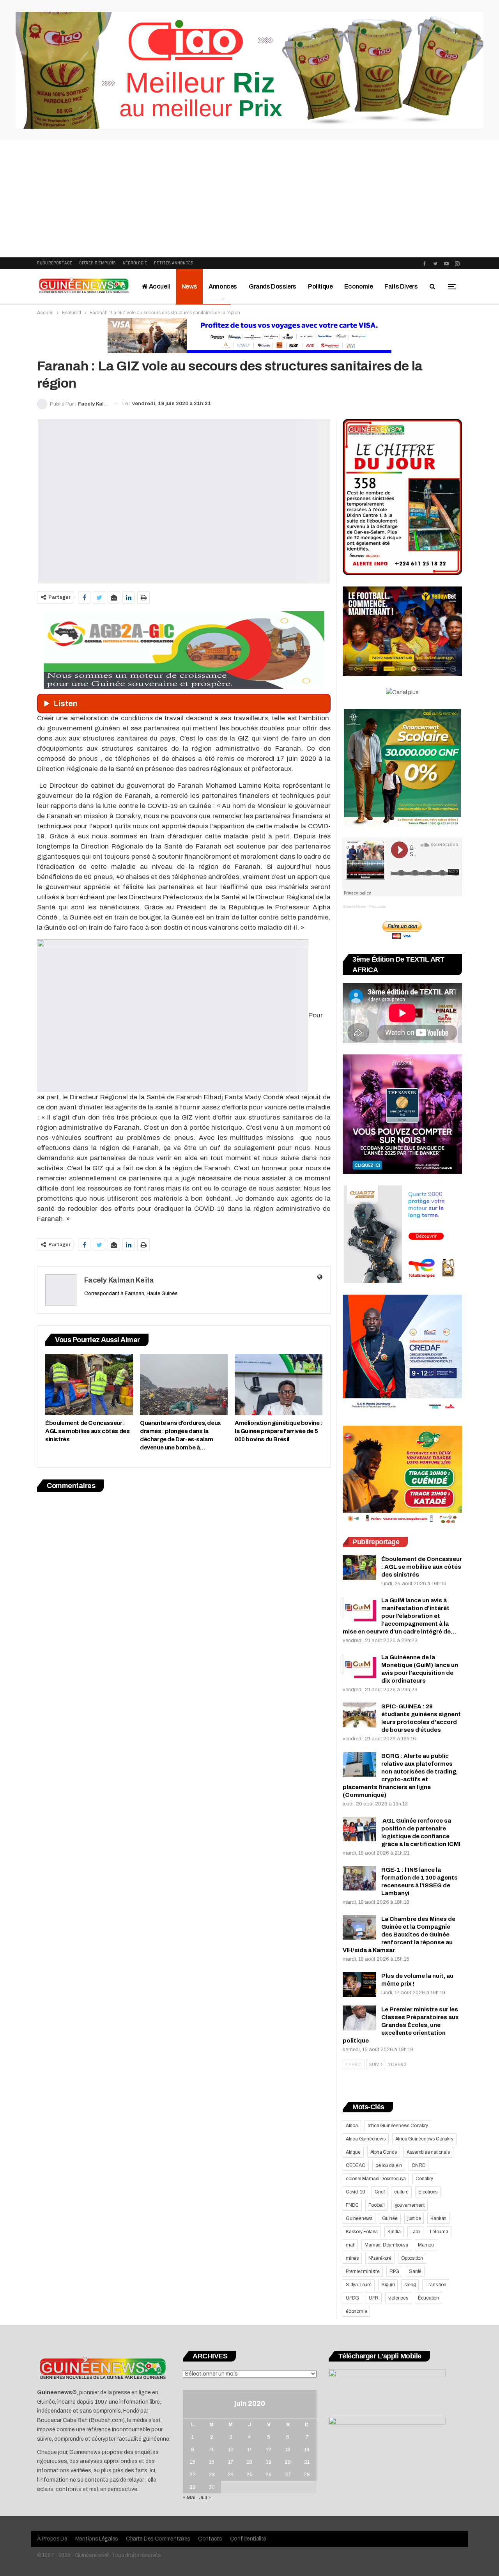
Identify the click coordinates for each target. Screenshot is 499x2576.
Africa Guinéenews (366, 2139)
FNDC (352, 2205)
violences (398, 2298)
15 (193, 2462)
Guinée (390, 2218)
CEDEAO (356, 2165)
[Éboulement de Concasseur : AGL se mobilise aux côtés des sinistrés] (89, 1385)
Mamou (426, 2245)
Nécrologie (135, 263)
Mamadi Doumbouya (386, 2245)
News (189, 286)
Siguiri (388, 2285)
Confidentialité (248, 2539)
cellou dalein (389, 2165)
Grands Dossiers (273, 286)
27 (288, 2475)
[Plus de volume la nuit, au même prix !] (359, 1984)
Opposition (412, 2258)
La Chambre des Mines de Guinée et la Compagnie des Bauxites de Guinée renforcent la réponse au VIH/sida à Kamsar (399, 1935)
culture (401, 2192)
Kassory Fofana (362, 2232)
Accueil (159, 286)
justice (414, 2218)
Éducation (428, 2298)
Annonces (223, 286)
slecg (410, 2285)
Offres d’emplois (97, 263)
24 (231, 2475)
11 (249, 2450)
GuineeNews (354, 906)
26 (269, 2475)
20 (288, 2462)
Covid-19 (355, 2192)
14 (307, 2450)
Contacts (210, 2539)
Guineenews (359, 2218)
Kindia (394, 2232)
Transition (436, 2285)
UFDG (352, 2298)
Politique (320, 286)
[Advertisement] (249, 199)
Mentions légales (97, 2539)
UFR (373, 2298)
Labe (415, 2232)
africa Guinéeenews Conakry (398, 2126)
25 (249, 2475)
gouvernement (410, 2205)
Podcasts (378, 906)
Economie (358, 286)
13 (288, 2450)
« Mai (189, 2498)
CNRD (418, 2165)
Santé (415, 2271)
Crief (380, 2192)
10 (231, 2450)
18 (249, 2462)
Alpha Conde (384, 2152)
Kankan (438, 2218)
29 (193, 2487)
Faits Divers (401, 286)
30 (212, 2487)
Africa (352, 2126)
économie (356, 2311)
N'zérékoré (380, 2258)
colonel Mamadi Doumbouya (376, 2179)
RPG (394, 2271)
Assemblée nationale (428, 2152)
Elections (428, 2192)
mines (352, 2258)
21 (307, 2462)
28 (307, 2475)
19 (269, 2462)
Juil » (205, 2498)
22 (193, 2475)
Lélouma (439, 2232)
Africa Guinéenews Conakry (424, 2139)
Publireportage (55, 263)
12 (269, 2450)
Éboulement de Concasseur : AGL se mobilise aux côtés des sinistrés (422, 1567)
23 (212, 2475)
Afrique (353, 2152)
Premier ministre (363, 2271)
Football (376, 2205)
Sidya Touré (359, 2285)
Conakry (424, 2179)
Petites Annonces (174, 263)
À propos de (52, 2539)
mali (350, 2245)
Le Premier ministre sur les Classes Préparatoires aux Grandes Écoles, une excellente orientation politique (401, 2025)
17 (231, 2462)
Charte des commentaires (158, 2539)
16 (212, 2462)
